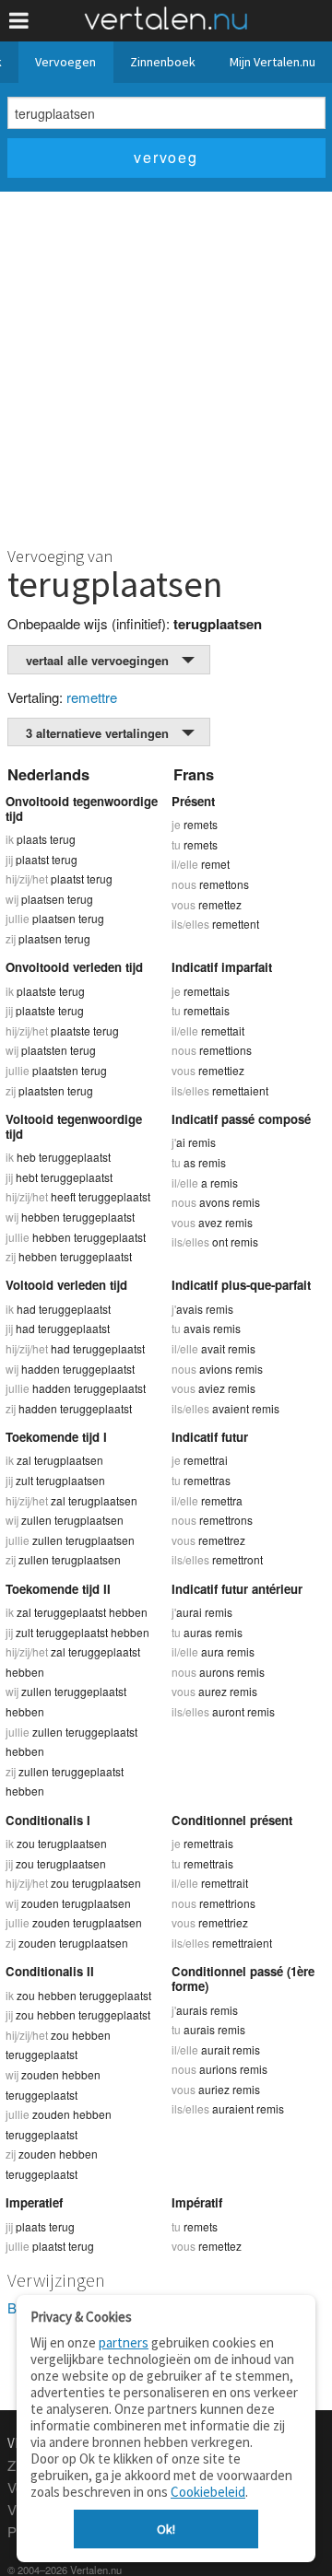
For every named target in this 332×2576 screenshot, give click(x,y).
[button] (19, 21)
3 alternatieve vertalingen (97, 733)
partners (124, 2342)
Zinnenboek (163, 62)
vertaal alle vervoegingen (97, 660)
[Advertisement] (166, 367)
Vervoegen (65, 62)
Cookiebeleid (208, 2492)
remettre (92, 697)
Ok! (166, 2529)
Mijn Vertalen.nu (273, 62)
